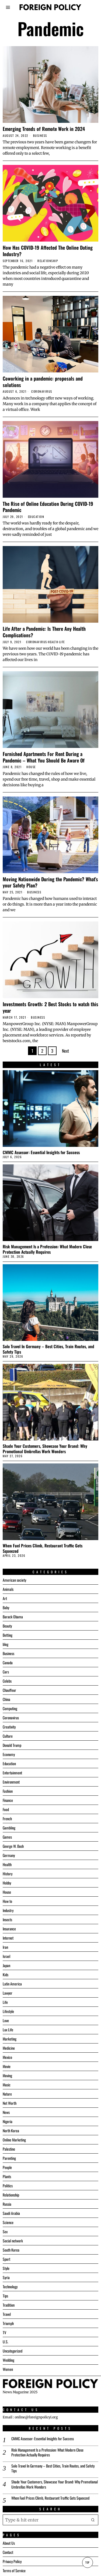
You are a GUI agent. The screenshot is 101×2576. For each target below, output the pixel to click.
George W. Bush (13, 1846)
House (31, 767)
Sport (6, 2259)
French (7, 1819)
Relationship (48, 261)
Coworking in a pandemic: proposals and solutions (43, 382)
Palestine (9, 2149)
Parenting (9, 2158)
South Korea (11, 2250)
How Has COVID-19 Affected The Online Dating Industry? (48, 251)
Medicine (9, 2048)
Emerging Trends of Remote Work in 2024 (44, 129)
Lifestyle (8, 2011)
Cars (6, 1672)
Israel (6, 1956)
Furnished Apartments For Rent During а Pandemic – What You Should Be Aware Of (44, 757)
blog (6, 1644)
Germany (9, 1855)
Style (6, 2268)
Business (40, 136)
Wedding (8, 2360)
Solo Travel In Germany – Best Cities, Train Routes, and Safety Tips (48, 1349)
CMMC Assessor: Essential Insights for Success (41, 1152)
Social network (13, 2241)
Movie (7, 2066)
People (7, 2167)
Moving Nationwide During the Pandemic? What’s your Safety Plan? (50, 882)
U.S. (6, 2342)
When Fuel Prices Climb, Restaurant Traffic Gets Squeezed (43, 1548)
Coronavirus (42, 392)
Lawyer (8, 1993)
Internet (8, 1938)
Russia (7, 2204)
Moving (7, 2075)
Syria (6, 2277)
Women (8, 2369)
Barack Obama (13, 1617)
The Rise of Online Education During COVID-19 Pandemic (48, 507)
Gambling (9, 1828)
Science (8, 2222)
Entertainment (12, 1773)
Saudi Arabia (11, 2213)
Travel (7, 2314)
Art (5, 1598)
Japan (6, 1965)
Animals (8, 1589)
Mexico (7, 2057)
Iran (5, 1947)
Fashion (8, 1791)
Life (62, 642)
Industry (8, 1910)
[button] (93, 2520)
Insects (7, 1919)
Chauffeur (9, 1690)
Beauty (7, 1626)
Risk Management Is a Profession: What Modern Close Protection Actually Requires (47, 1249)
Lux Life (8, 2030)
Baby (6, 1607)
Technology (10, 2287)
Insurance (9, 1929)
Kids (6, 1975)
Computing (10, 1708)
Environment (11, 1782)
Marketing (10, 2039)
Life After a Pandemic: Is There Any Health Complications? (44, 632)
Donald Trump (12, 1745)
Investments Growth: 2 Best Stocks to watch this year (50, 1007)
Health (53, 642)
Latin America (12, 1984)
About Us (9, 2543)
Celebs (7, 1681)
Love (6, 2020)
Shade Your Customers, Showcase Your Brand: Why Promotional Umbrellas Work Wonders (45, 1449)
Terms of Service (14, 2570)
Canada (8, 1662)
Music (7, 2085)
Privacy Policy (12, 2561)
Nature (7, 2094)
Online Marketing (14, 2140)
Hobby (7, 1883)
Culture (8, 1736)
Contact (8, 2552)
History (8, 1874)
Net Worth (10, 2103)
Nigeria (8, 2121)
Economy (9, 1754)
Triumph (8, 2323)
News (6, 2112)
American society (14, 1580)
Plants (7, 2176)
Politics (8, 2186)
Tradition (9, 2305)
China (6, 1699)
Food (6, 1809)
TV (4, 2332)
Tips (5, 2296)
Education (36, 517)
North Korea (11, 2131)
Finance (8, 1800)
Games (7, 1837)
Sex (5, 2231)
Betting (8, 1635)
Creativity (9, 1727)
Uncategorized (13, 2351)
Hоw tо (7, 1901)
